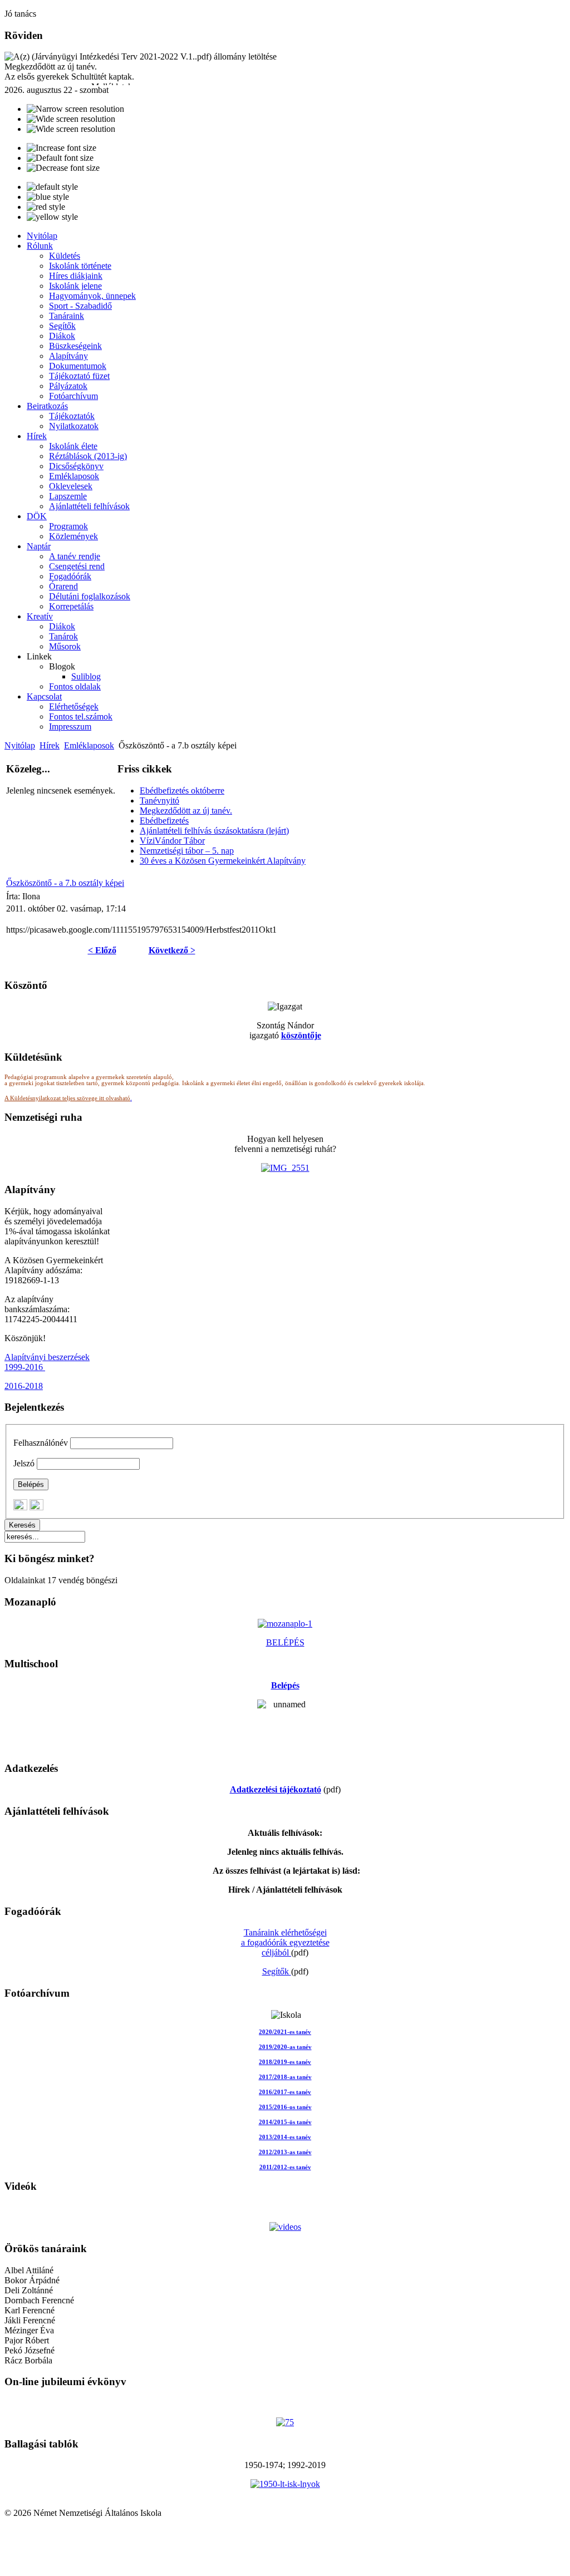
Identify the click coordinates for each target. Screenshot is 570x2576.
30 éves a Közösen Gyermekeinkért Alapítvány (223, 861)
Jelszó (24, 1463)
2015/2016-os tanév (285, 2107)
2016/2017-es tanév (285, 2092)
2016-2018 (24, 1386)
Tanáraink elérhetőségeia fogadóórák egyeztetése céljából (285, 1942)
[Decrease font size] (63, 168)
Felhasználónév (41, 1443)
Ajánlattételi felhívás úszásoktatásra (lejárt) (214, 831)
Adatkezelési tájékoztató (276, 1789)
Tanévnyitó (159, 801)
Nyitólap (20, 745)
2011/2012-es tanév (285, 2167)
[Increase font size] (62, 148)
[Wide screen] (71, 119)
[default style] (52, 187)
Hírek (50, 745)
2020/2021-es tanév (285, 2032)
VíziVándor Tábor (172, 841)
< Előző (102, 950)
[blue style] (48, 197)
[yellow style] (52, 217)
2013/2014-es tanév (285, 2137)
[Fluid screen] (71, 129)
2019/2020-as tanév (285, 2047)
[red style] (46, 207)
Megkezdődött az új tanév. (186, 811)
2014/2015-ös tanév (285, 2122)
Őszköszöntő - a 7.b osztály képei (65, 883)
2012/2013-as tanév (285, 2152)
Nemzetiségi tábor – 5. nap (187, 851)
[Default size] (60, 158)
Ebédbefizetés (164, 821)
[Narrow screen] (75, 109)
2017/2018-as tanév (285, 2077)
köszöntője (301, 1035)
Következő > (172, 950)
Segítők (277, 1971)
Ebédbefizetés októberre (182, 790)
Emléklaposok (89, 745)
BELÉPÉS (285, 1642)
